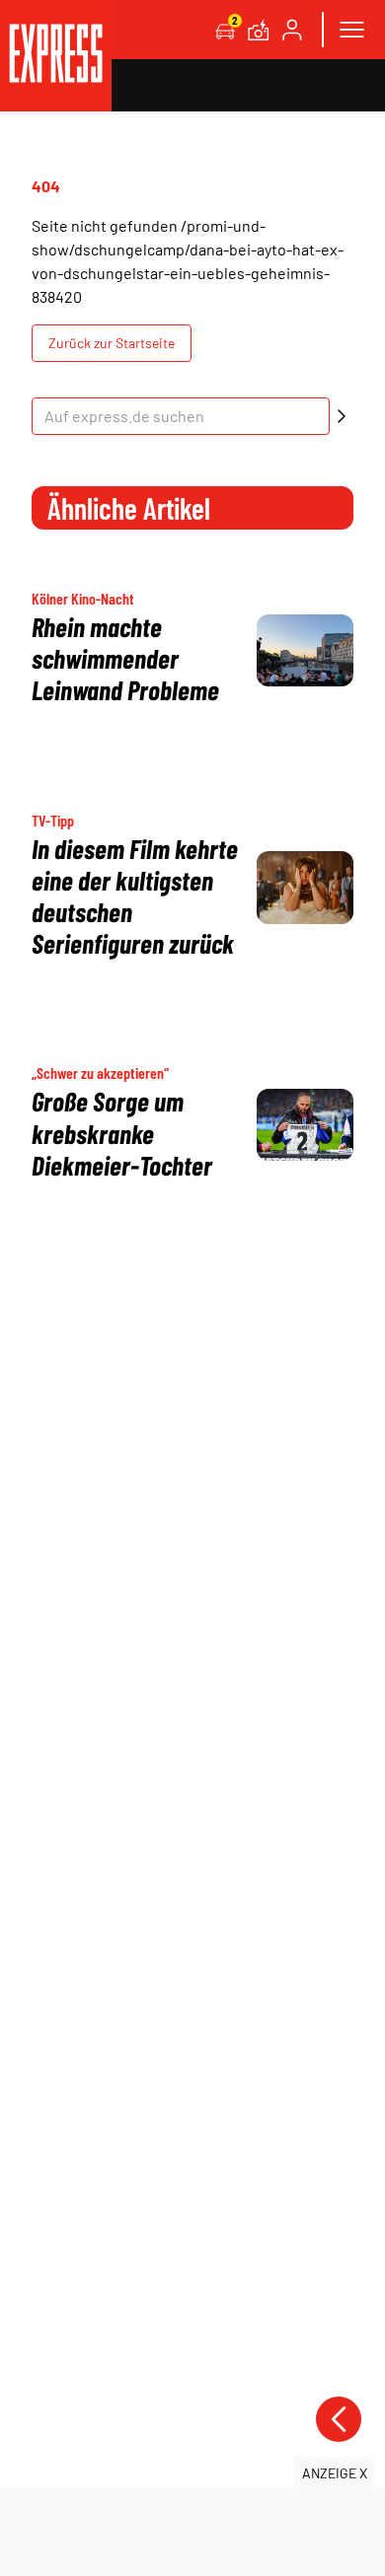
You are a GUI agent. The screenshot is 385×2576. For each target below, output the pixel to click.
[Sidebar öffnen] (351, 30)
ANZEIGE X (335, 2473)
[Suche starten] (342, 416)
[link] (56, 56)
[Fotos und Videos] (259, 30)
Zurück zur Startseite (112, 343)
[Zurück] (339, 2419)
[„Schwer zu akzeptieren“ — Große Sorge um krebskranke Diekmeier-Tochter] (305, 1125)
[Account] (292, 30)
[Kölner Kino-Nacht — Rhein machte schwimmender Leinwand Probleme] (305, 651)
